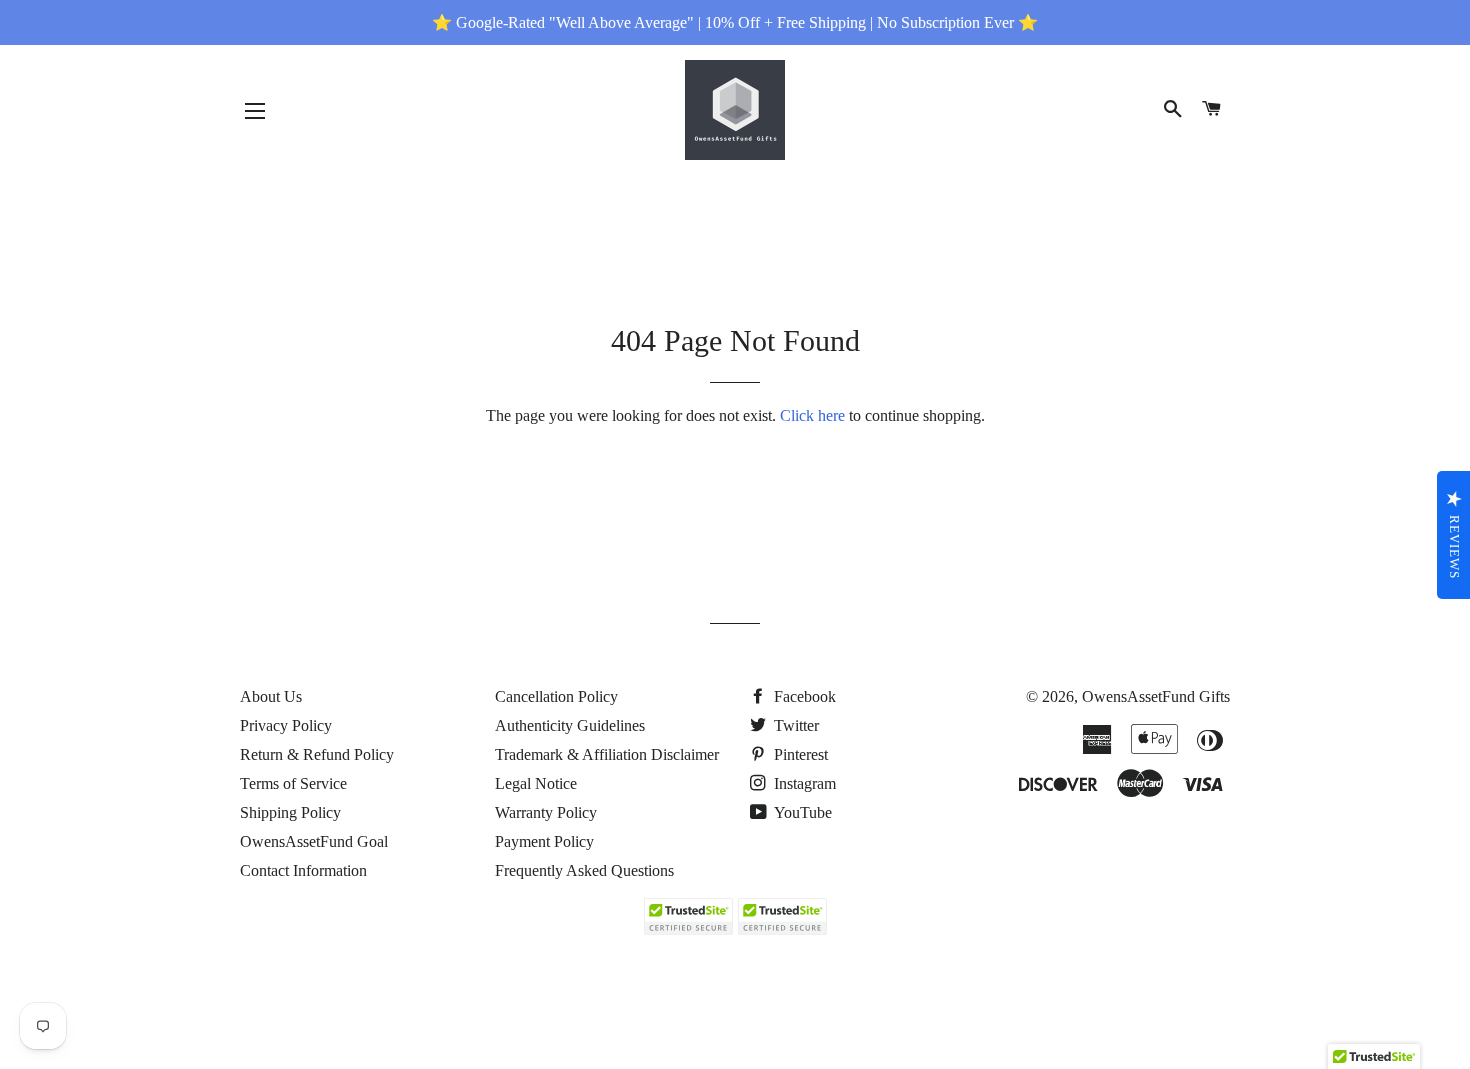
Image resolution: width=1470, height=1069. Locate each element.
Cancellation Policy (556, 696)
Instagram (803, 783)
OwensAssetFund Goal (314, 841)
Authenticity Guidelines (570, 725)
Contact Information (303, 870)
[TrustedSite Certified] (688, 916)
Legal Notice (536, 783)
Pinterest (799, 754)
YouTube (801, 812)
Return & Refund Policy (317, 754)
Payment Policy (544, 841)
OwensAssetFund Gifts (1156, 696)
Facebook (803, 696)
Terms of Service (293, 783)
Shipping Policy (290, 812)
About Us (271, 696)
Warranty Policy (546, 812)
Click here (812, 415)
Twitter (794, 725)
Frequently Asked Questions (584, 870)
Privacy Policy (286, 725)
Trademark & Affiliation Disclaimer (607, 754)
